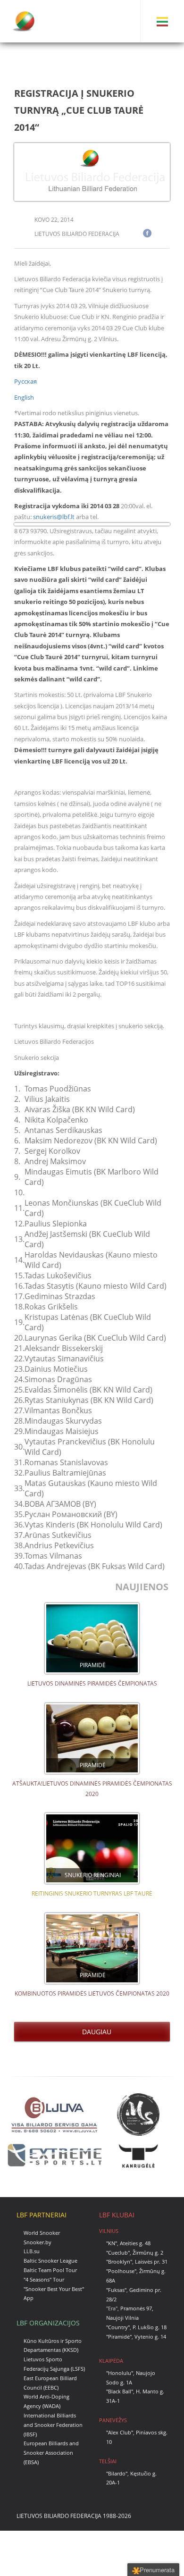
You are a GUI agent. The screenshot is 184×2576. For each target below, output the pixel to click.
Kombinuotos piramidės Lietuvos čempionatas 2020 (92, 1993)
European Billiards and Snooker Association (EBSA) (51, 2453)
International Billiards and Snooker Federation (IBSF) (53, 2425)
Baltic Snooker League (50, 2261)
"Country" (118, 2327)
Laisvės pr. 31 (151, 2261)
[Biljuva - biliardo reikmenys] (54, 2114)
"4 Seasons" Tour (44, 2279)
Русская (25, 381)
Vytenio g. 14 (150, 2337)
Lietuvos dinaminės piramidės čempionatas (92, 1683)
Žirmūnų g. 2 (148, 2253)
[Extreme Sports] (54, 2155)
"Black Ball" (120, 2391)
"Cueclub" (118, 2253)
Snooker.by (38, 2242)
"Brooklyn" (119, 2261)
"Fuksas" (116, 2290)
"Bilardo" (117, 2473)
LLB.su (32, 2251)
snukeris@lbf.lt (54, 517)
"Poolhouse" (121, 2271)
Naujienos (143, 1587)
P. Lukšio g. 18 (150, 2327)
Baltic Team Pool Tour (50, 2270)
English (24, 397)
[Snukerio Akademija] (138, 2114)
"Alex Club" (120, 2432)
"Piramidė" (119, 2337)
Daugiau (95, 2032)
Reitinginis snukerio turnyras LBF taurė (92, 1893)
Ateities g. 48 (135, 2243)
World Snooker (42, 2233)
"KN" (112, 2243)
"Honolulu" (120, 2373)
